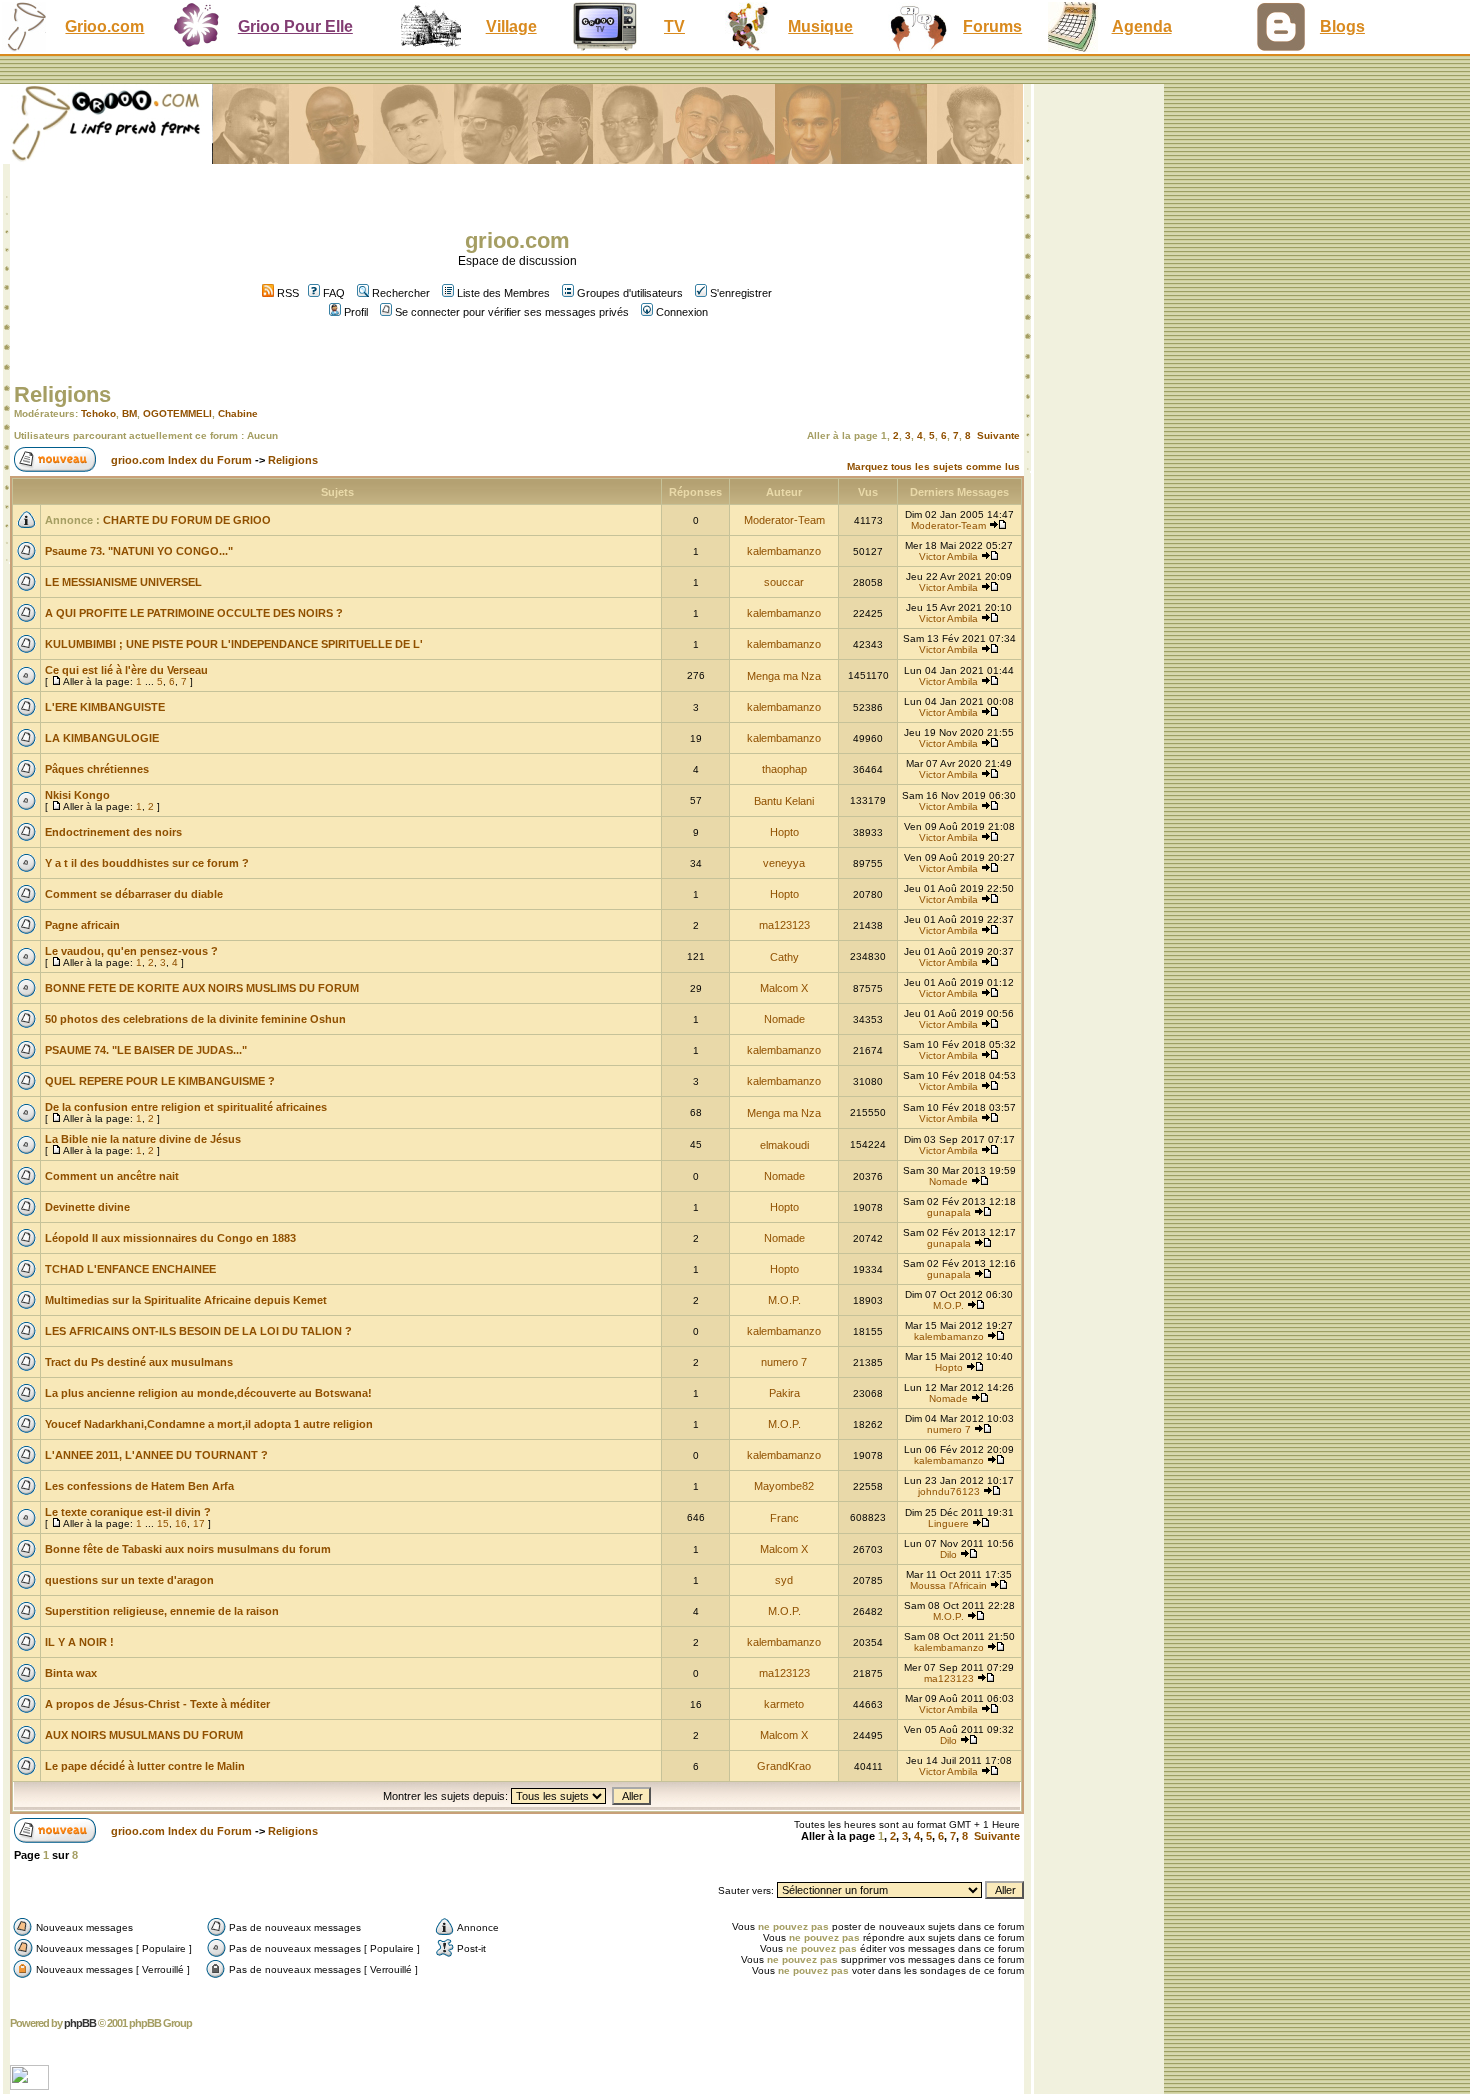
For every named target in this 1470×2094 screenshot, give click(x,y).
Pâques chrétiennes (97, 769)
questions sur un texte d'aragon (129, 1580)
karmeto (784, 1704)
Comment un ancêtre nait (112, 1176)
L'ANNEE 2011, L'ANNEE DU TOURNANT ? (156, 1455)
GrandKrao (784, 1766)
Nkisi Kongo (77, 795)
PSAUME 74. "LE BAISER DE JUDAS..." (146, 1050)
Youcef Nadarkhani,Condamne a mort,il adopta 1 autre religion (209, 1424)
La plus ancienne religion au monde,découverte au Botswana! (208, 1393)
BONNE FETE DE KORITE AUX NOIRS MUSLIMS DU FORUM (202, 988)
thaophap (784, 769)
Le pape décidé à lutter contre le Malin (145, 1766)
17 (199, 1523)
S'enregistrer (741, 293)
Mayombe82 (784, 1486)
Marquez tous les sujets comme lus (933, 466)
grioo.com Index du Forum (181, 460)
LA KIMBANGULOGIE (102, 738)
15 (163, 1523)
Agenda (1142, 26)
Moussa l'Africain (948, 1585)
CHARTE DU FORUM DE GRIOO (187, 520)
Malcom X (784, 988)
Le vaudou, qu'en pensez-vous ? (131, 951)
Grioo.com (104, 26)
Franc (784, 1518)
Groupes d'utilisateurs (630, 293)
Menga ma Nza (784, 676)
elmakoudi (784, 1145)
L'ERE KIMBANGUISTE (105, 707)
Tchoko (98, 413)
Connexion (682, 312)
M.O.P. (784, 1300)
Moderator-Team (784, 520)
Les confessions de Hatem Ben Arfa (139, 1486)
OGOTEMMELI (177, 413)
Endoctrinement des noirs (113, 832)
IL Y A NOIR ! (79, 1642)
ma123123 (784, 925)
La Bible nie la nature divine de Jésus (143, 1139)
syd (784, 1580)
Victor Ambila (948, 556)
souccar (784, 582)
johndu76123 (949, 1491)
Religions (62, 394)
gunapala (949, 1212)
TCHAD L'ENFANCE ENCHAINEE (130, 1269)
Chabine (238, 413)
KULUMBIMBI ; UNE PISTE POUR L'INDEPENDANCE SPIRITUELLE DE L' (234, 644)
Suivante (998, 435)
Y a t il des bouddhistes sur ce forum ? (147, 863)
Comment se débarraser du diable (134, 894)
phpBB (80, 2023)
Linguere (948, 1523)
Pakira (784, 1393)
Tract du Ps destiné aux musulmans (139, 1362)
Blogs (1342, 26)
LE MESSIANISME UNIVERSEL (123, 582)
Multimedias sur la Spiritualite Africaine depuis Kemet (186, 1300)
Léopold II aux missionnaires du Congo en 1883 (170, 1238)
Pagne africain (82, 925)
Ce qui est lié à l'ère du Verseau (126, 670)
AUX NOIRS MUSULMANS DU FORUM (144, 1735)
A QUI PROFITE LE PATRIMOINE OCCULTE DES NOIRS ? (194, 613)
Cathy (784, 957)
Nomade (784, 1019)
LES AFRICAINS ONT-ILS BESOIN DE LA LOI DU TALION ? (198, 1331)
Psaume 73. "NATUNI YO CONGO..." (139, 551)
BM (129, 413)
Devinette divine (87, 1207)
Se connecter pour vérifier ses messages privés (512, 312)
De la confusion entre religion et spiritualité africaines (186, 1107)
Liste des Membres (503, 293)
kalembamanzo (784, 551)
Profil (356, 312)
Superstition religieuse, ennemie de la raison (162, 1611)
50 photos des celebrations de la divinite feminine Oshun (195, 1019)
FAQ (334, 293)
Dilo (948, 1554)
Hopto (784, 832)
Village (511, 26)
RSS (286, 293)
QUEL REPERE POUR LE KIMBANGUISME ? (160, 1081)
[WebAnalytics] (31, 2084)
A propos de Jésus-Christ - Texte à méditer (157, 1704)
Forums (992, 26)
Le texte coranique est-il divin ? (128, 1512)
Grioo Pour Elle (295, 26)
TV (674, 26)
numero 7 (784, 1362)
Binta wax (71, 1673)
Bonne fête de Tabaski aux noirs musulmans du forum (188, 1549)
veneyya (784, 863)
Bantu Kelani (784, 801)
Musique (820, 26)
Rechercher (401, 293)
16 (181, 1523)
